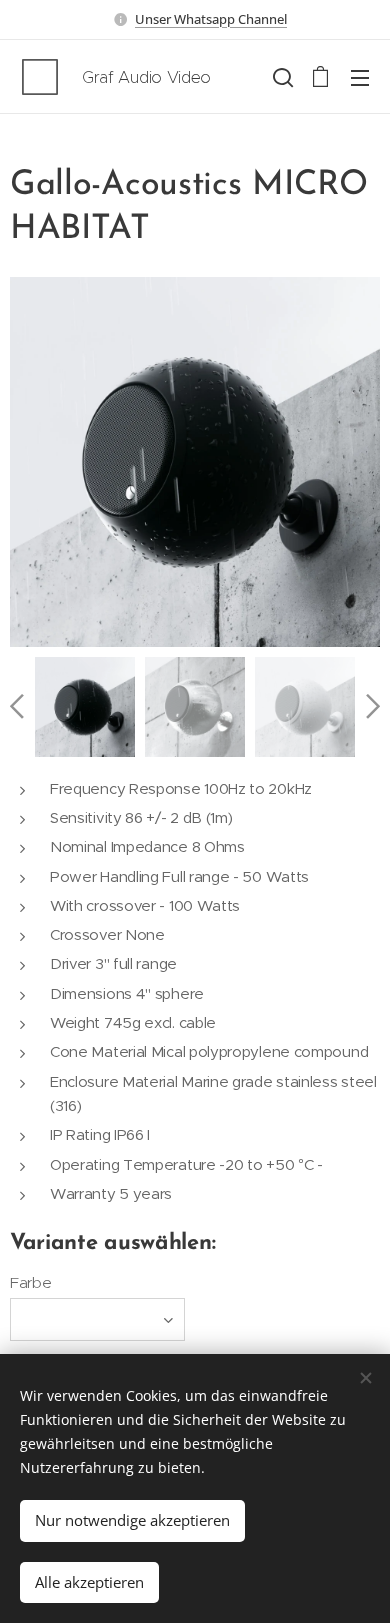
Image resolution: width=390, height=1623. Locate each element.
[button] (281, 77)
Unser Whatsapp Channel (211, 19)
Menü (360, 77)
